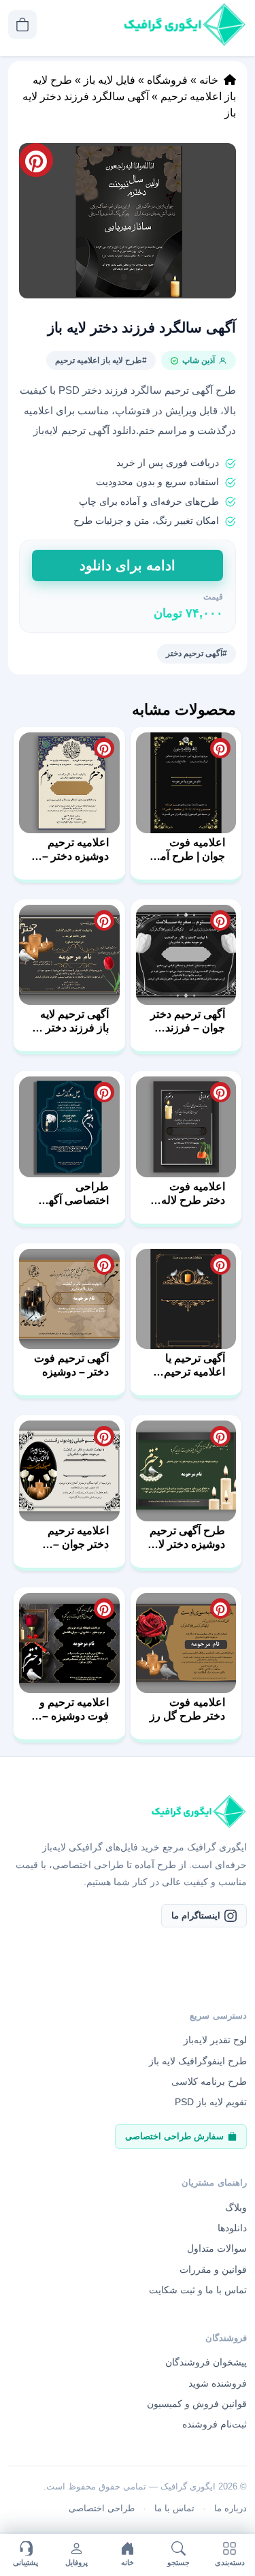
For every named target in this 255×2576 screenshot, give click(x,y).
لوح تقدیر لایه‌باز (215, 2040)
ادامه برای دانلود (128, 565)
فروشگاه (167, 80)
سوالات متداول (217, 2248)
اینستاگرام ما (196, 1915)
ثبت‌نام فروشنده (215, 2424)
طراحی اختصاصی (102, 2508)
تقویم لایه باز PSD (211, 2102)
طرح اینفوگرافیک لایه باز (198, 2061)
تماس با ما (174, 2508)
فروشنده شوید (218, 2383)
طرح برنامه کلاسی (209, 2081)
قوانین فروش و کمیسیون (197, 2404)
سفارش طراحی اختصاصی (174, 2136)
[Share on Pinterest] (220, 748)
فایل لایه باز (109, 80)
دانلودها (232, 2228)
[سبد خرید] (22, 25)
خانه (209, 80)
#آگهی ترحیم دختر (197, 653)
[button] (128, 221)
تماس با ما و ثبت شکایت (198, 2290)
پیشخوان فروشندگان (206, 2362)
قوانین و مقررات (213, 2269)
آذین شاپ (199, 360)
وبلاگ (236, 2207)
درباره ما (231, 2508)
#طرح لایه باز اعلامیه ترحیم (101, 360)
